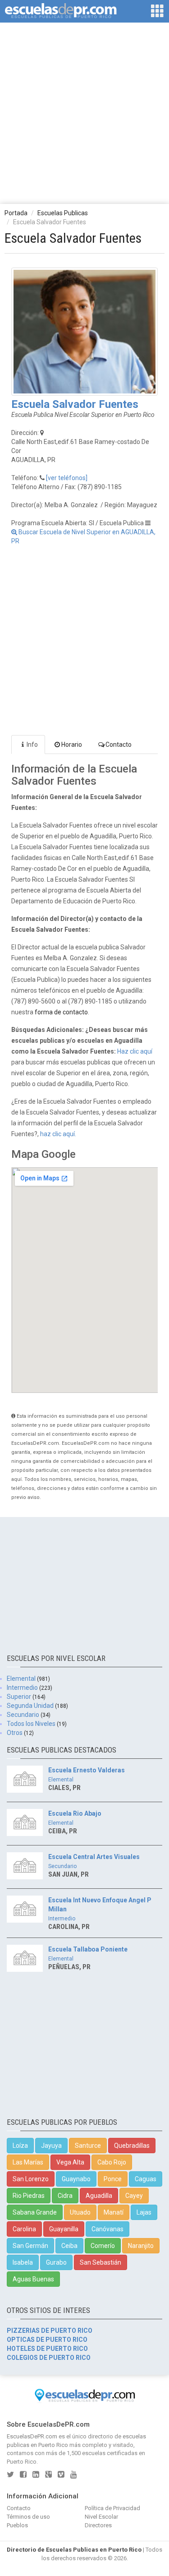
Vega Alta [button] (70, 2162)
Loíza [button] (20, 2146)
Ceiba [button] (69, 2246)
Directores (98, 2525)
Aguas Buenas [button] (33, 2279)
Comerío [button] (103, 2246)
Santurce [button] (88, 2146)
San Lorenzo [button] (31, 2179)
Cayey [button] (134, 2196)
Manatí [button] (114, 2212)
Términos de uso (28, 2517)
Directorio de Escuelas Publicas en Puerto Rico (74, 2550)
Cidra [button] (65, 2196)
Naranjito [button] (141, 2246)
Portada (16, 213)
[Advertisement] (84, 113)
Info (32, 745)
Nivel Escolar (101, 2517)
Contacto (119, 745)
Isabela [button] (23, 2262)
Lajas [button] (144, 2212)
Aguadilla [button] (99, 2196)
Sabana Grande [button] (35, 2212)
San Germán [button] (30, 2246)
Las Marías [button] (28, 2162)
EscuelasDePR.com (32, 2436)
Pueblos (17, 2525)
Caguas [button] (146, 2179)
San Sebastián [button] (100, 2262)
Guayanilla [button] (64, 2229)
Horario (72, 745)
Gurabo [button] (56, 2262)
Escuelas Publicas (63, 213)
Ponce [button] (113, 2179)
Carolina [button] (24, 2229)
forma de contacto (61, 1012)
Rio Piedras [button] (29, 2196)
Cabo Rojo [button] (112, 2162)
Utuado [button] (80, 2212)
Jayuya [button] (51, 2146)
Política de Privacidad (112, 2508)
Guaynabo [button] (76, 2179)
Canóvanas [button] (107, 2229)
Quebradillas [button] (132, 2146)
